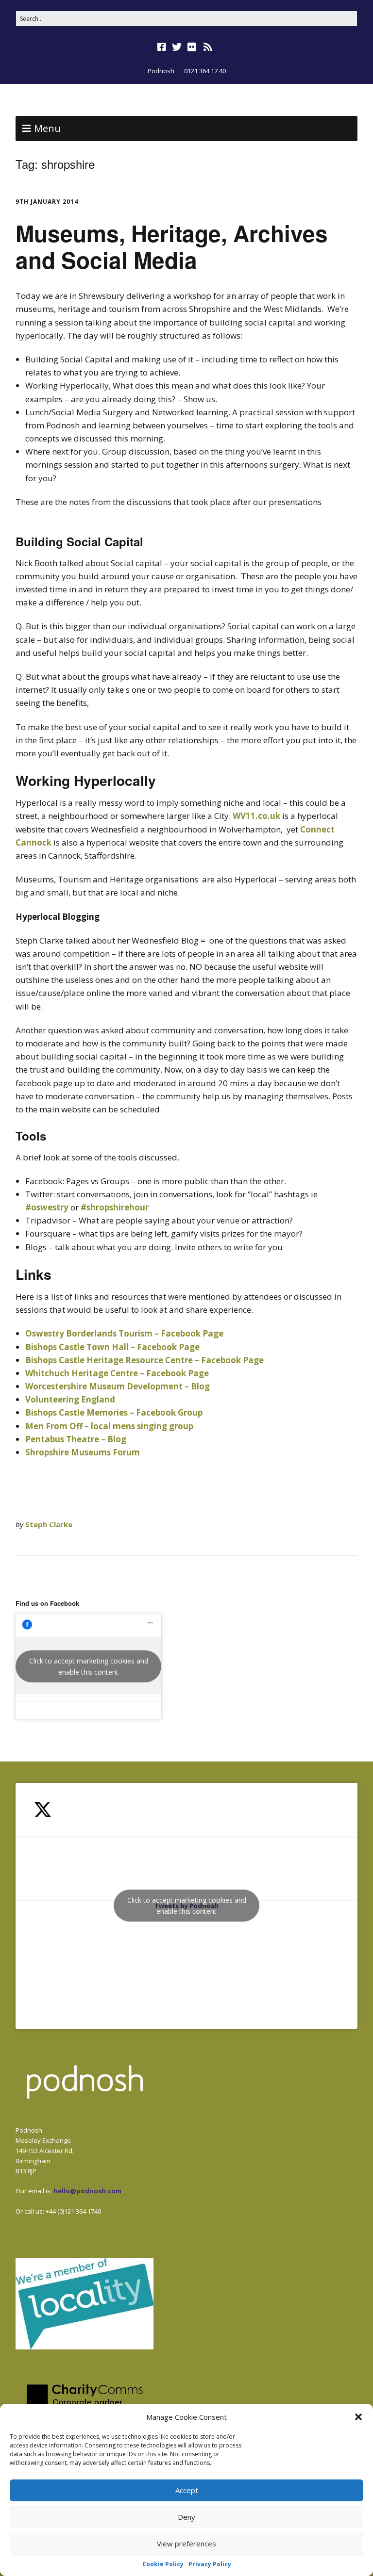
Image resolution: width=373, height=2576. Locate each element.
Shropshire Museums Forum (83, 1452)
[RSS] (208, 47)
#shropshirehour (115, 1207)
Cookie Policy (163, 2564)
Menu (47, 128)
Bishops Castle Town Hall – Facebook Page (112, 1347)
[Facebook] (163, 47)
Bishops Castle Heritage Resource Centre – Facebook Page (144, 1360)
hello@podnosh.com (87, 2191)
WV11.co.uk (257, 816)
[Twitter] (177, 47)
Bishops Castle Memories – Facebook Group (114, 1412)
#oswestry (47, 1207)
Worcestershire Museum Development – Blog (118, 1386)
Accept (187, 2490)
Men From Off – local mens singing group (109, 1426)
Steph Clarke (49, 1524)
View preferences (186, 2543)
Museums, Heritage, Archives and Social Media (172, 246)
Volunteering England (70, 1399)
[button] (358, 2417)
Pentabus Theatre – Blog (76, 1439)
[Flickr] (192, 47)
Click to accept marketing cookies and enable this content (89, 1666)
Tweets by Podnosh (187, 1906)
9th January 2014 (47, 202)
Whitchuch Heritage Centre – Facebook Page (117, 1373)
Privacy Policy (210, 2564)
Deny (186, 2517)
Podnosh (161, 71)
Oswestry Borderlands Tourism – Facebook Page (124, 1333)
